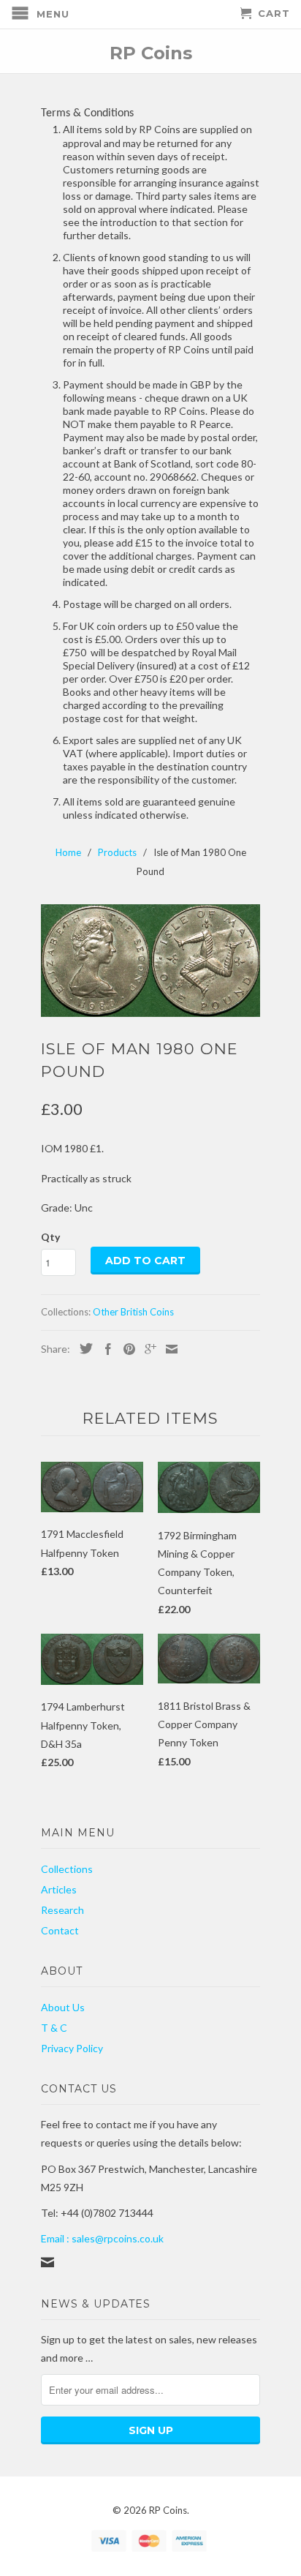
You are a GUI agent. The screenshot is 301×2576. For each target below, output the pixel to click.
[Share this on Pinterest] (126, 1349)
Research (62, 1910)
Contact (60, 1930)
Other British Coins (133, 1312)
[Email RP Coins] (47, 2262)
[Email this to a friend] (168, 1349)
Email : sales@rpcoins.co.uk (102, 2238)
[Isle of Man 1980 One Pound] (150, 961)
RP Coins (151, 52)
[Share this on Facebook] (104, 1349)
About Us (63, 2007)
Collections (67, 1869)
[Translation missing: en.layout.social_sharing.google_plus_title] (147, 1349)
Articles (59, 1889)
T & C (54, 2028)
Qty (50, 1237)
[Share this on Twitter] (83, 1348)
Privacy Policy (72, 2048)
